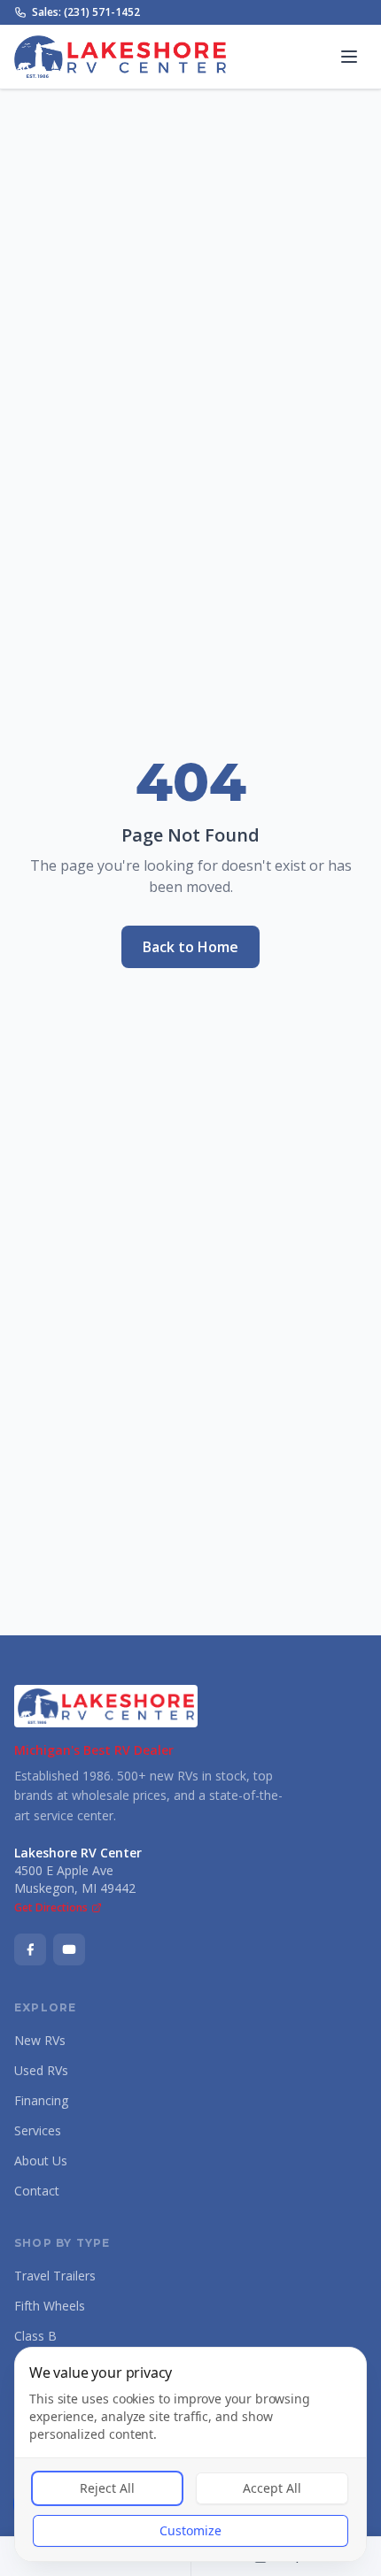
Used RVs (41, 2070)
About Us (41, 2161)
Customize (190, 2530)
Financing (41, 2100)
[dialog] (190, 2454)
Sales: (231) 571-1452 (86, 12)
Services (38, 2130)
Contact (37, 2191)
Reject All (107, 2488)
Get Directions (51, 1908)
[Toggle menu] (349, 57)
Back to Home (190, 947)
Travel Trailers (55, 2276)
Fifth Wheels (50, 2306)
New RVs (40, 2040)
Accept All (272, 2488)
